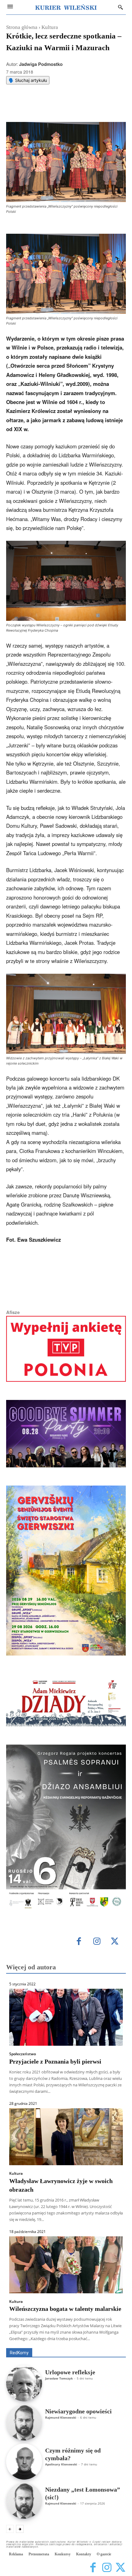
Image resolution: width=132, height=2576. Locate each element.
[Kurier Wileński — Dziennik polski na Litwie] (66, 7)
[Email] (74, 107)
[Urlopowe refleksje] (24, 2383)
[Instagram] (97, 1942)
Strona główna (22, 27)
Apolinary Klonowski (61, 2464)
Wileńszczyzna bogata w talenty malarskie (65, 2309)
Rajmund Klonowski (61, 2417)
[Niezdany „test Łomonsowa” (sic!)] (24, 2501)
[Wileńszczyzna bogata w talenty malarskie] (66, 2265)
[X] (46, 107)
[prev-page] (10, 2529)
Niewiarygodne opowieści (78, 2411)
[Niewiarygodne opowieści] (24, 2422)
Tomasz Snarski (111, 2344)
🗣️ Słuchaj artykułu (28, 80)
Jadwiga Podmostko (41, 64)
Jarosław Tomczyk (59, 2378)
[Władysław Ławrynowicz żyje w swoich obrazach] (66, 2137)
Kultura (50, 27)
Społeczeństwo (23, 2054)
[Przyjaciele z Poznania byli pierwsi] (66, 2017)
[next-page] (20, 2529)
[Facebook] (32, 107)
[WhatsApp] (60, 107)
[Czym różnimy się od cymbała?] (24, 2462)
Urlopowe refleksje (70, 2372)
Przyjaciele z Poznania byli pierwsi (55, 2061)
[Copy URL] (88, 107)
